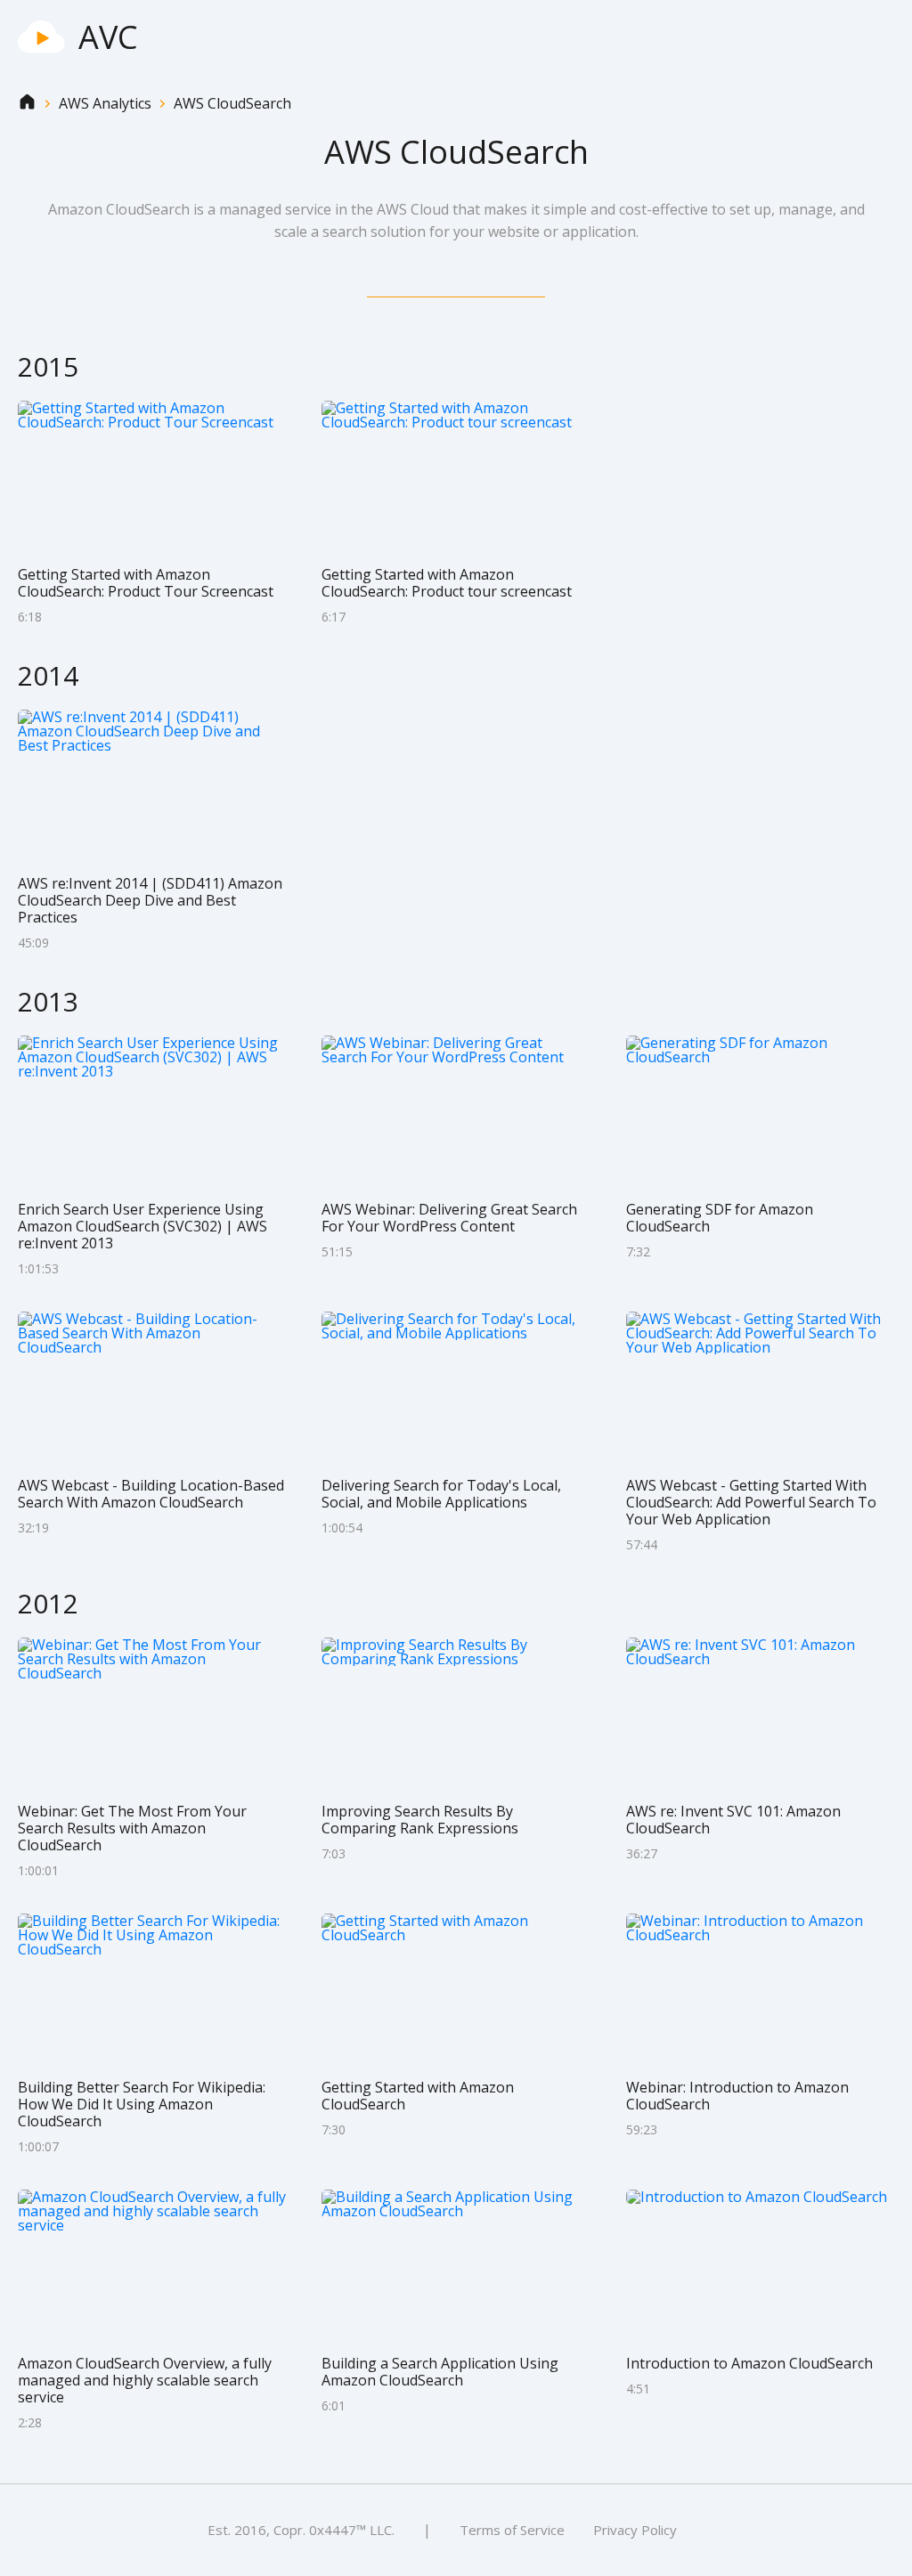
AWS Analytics (105, 104)
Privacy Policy (635, 2530)
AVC (108, 37)
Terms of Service (512, 2530)
